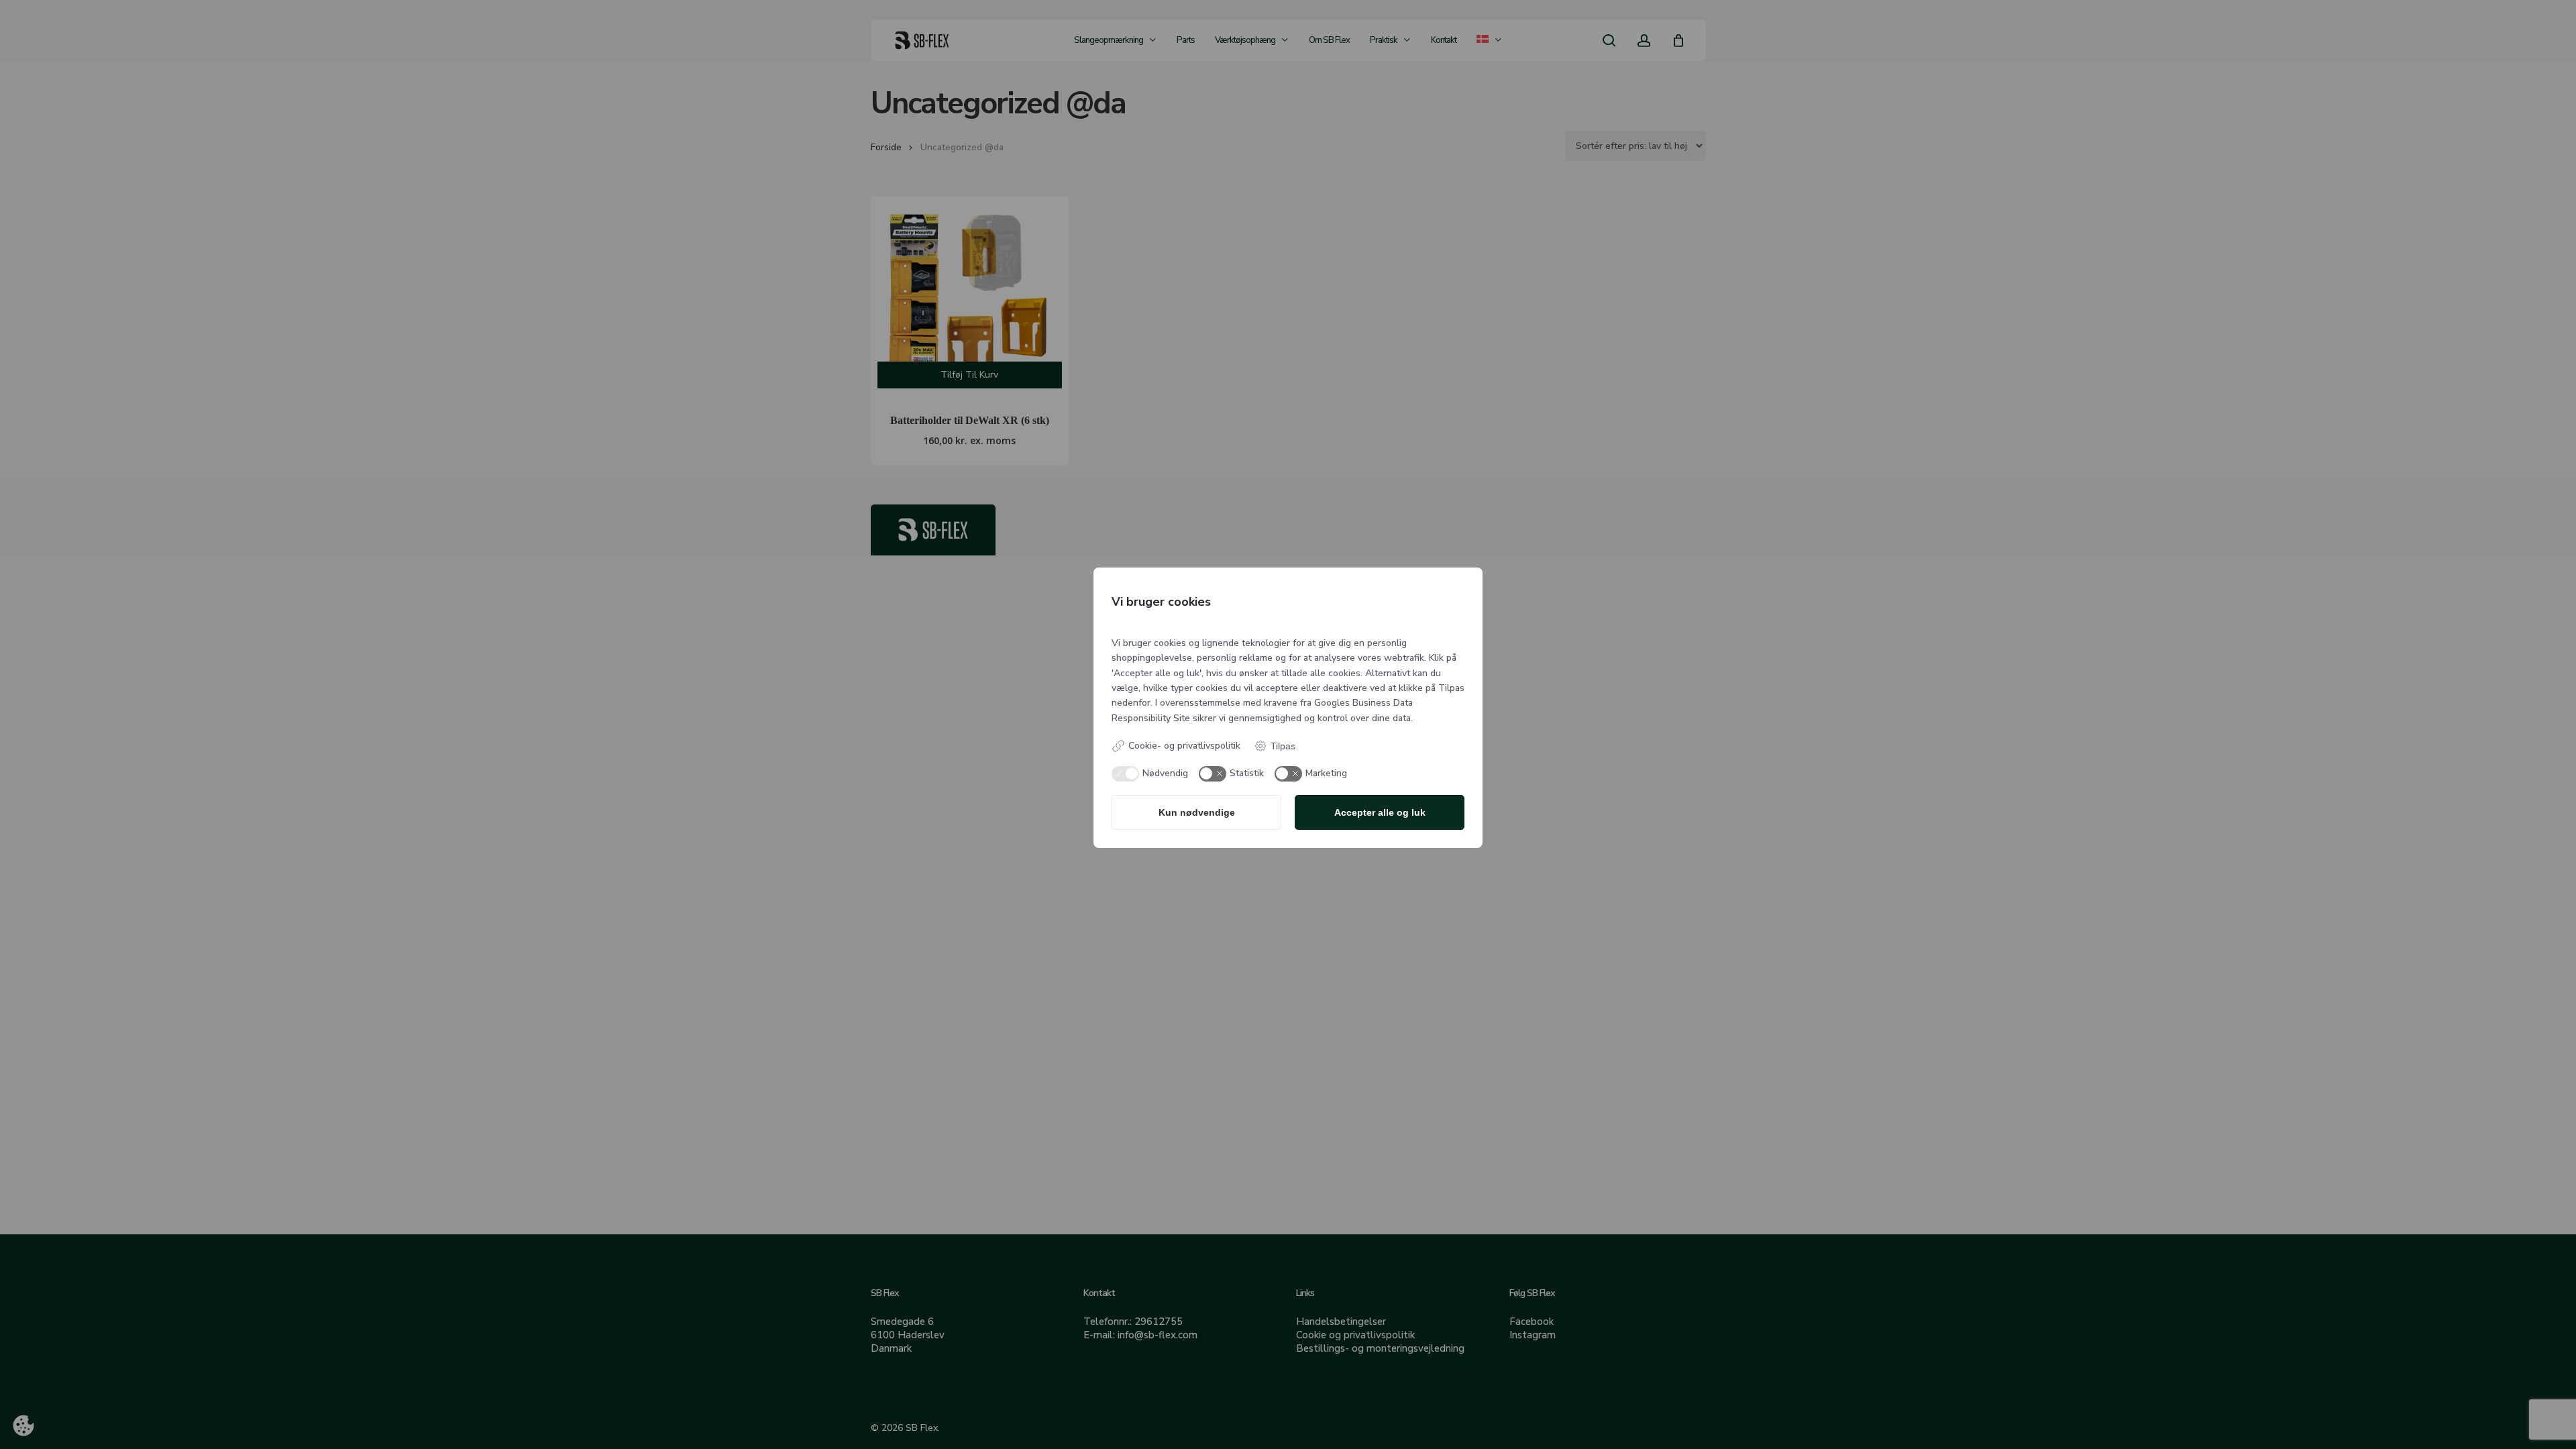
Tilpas (1283, 746)
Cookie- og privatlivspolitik (1184, 746)
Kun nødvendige (1197, 812)
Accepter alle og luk (1380, 812)
